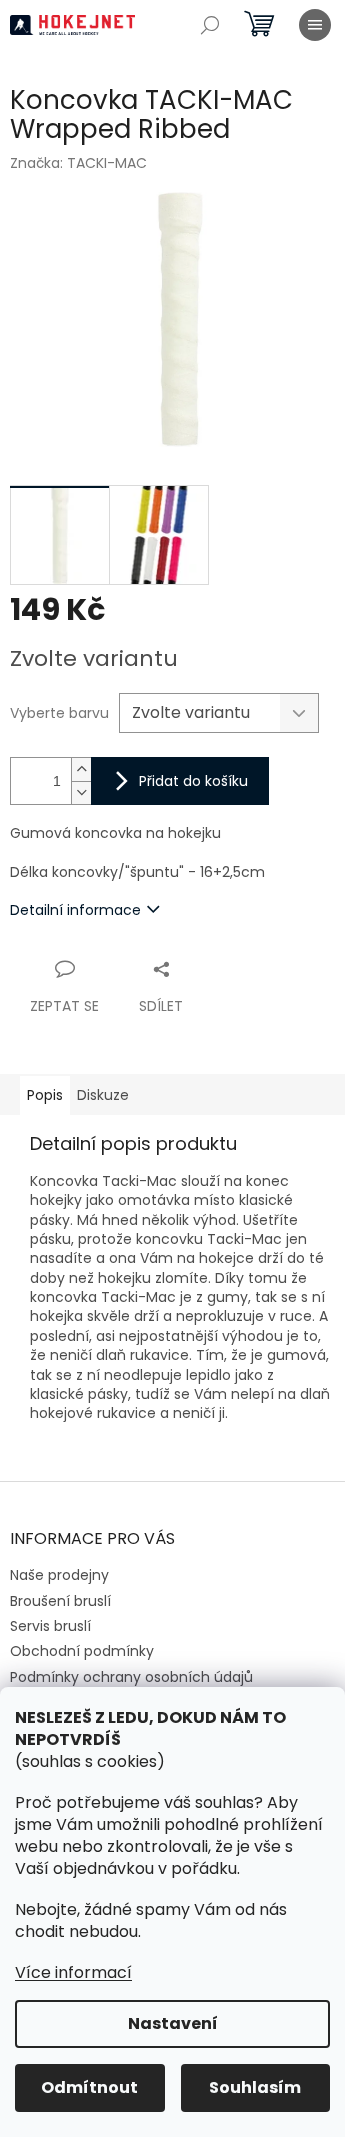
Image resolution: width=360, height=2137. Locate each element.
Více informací (73, 1972)
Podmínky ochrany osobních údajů (131, 1677)
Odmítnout (89, 2087)
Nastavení (173, 2023)
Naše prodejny (59, 1575)
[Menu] (315, 25)
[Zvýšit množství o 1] (81, 769)
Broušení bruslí (60, 1601)
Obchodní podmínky (82, 1651)
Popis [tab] (45, 1095)
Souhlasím (255, 2087)
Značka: (78, 163)
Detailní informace (75, 910)
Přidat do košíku (193, 781)
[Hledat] (210, 25)
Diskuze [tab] (103, 1095)
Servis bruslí (50, 1626)
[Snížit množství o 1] (81, 792)
